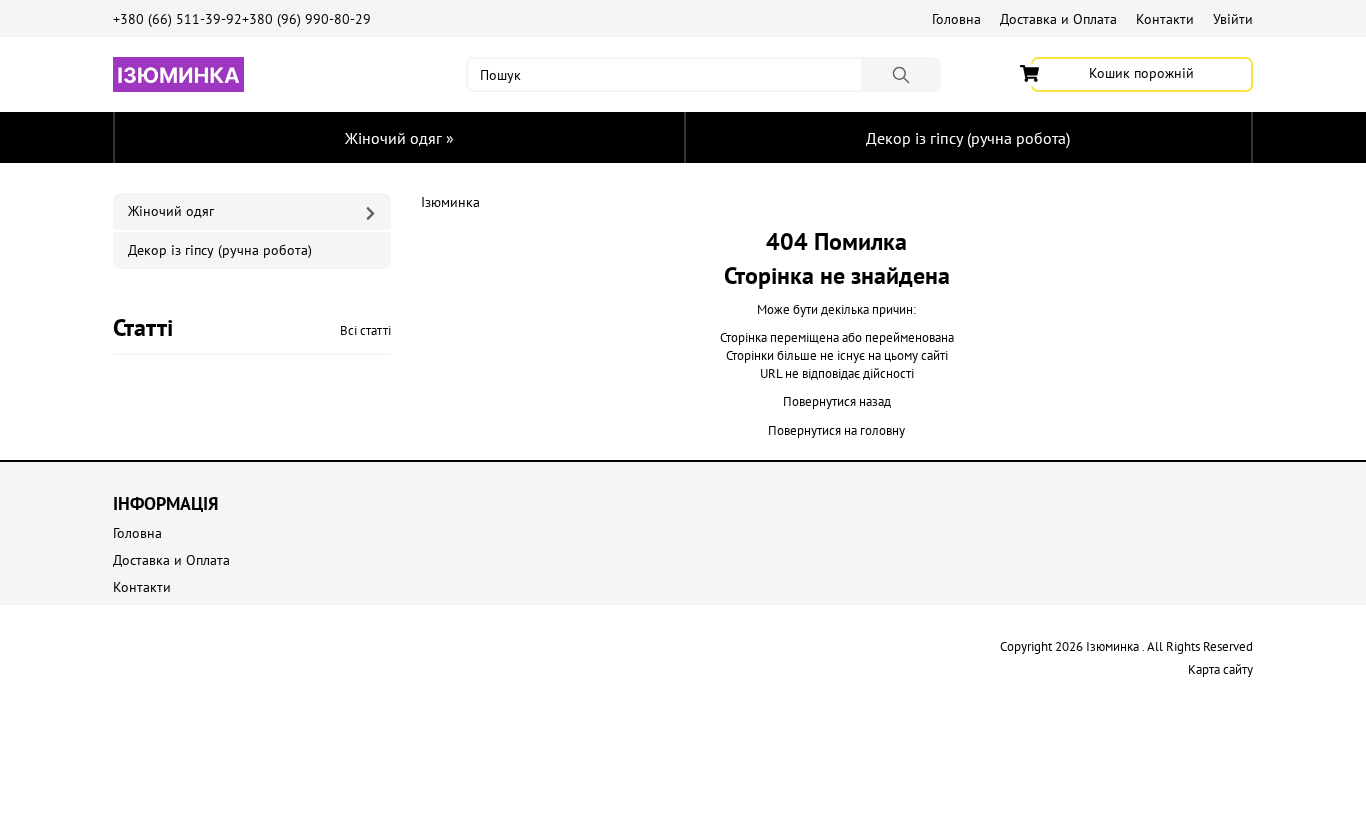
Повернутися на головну (836, 430)
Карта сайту (1220, 669)
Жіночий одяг (399, 138)
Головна (956, 19)
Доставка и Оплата (1058, 19)
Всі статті (365, 330)
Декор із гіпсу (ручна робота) (968, 138)
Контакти (1165, 19)
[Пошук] (901, 74)
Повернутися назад (837, 401)
